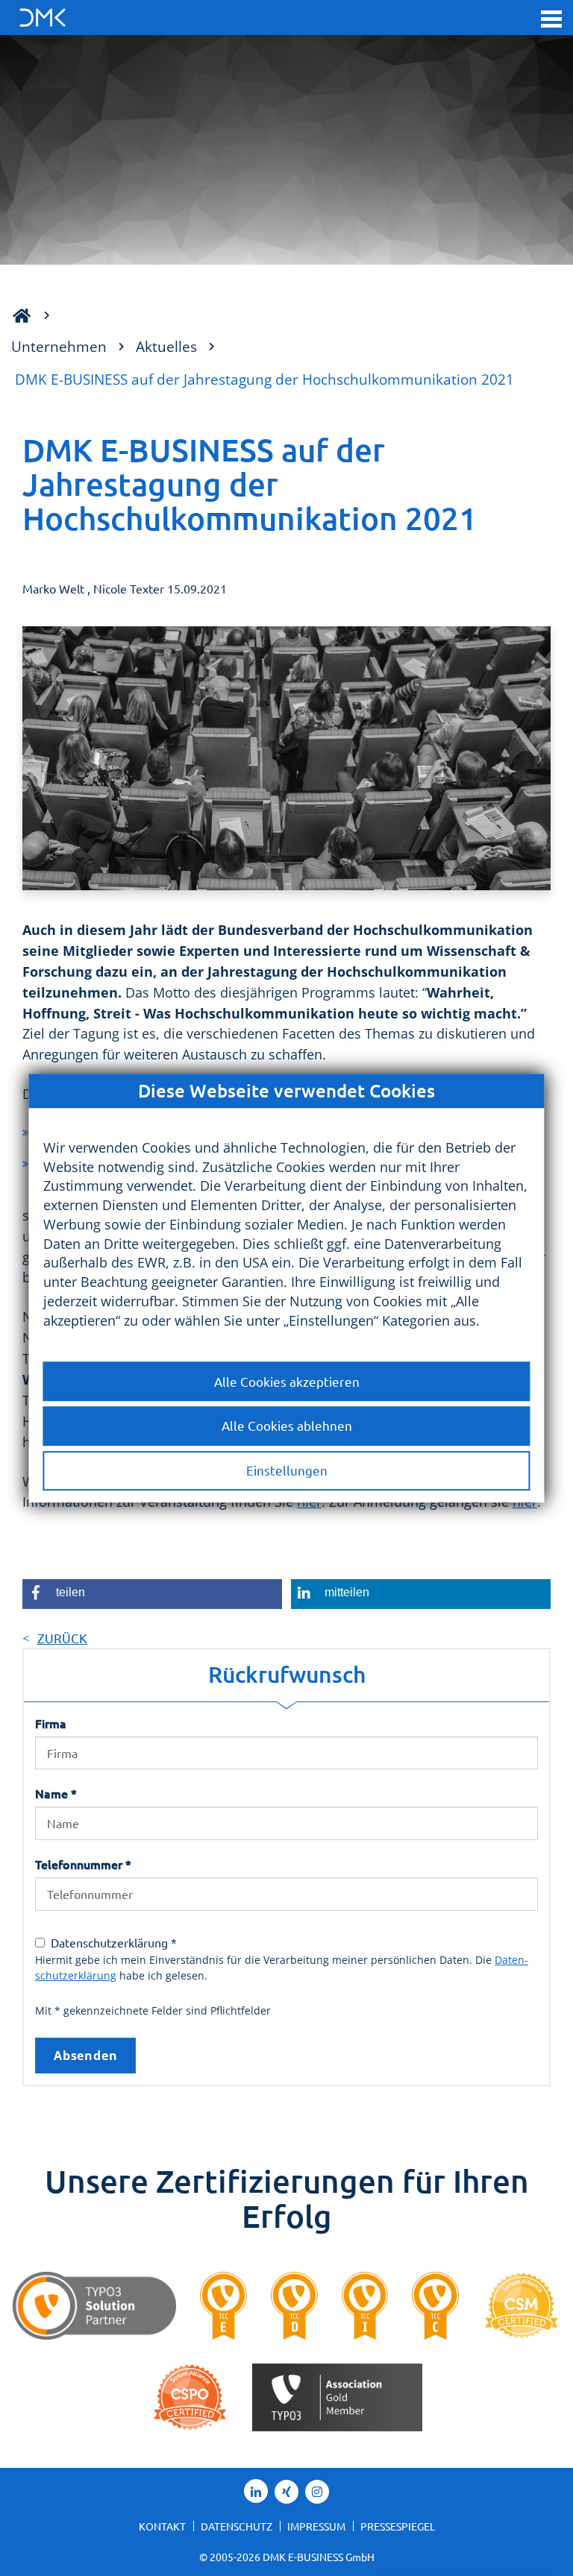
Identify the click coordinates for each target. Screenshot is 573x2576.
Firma (51, 1723)
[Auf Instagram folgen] (317, 2492)
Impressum (316, 2526)
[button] (551, 18)
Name (56, 1793)
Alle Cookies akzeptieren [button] (287, 1381)
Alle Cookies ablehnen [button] (287, 1426)
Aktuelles (166, 346)
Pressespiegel (398, 2526)
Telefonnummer (83, 1864)
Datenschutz (237, 2526)
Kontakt (162, 2526)
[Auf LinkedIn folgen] (256, 2491)
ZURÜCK (62, 1638)
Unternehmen (59, 346)
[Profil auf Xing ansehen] (286, 2492)
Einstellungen (287, 1471)
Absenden (85, 2056)
